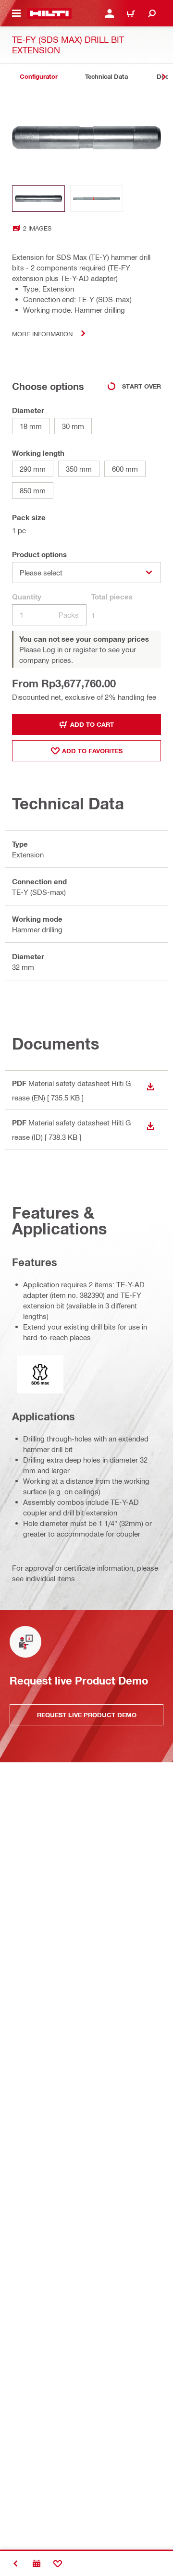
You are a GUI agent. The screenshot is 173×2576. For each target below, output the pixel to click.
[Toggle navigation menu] (16, 13)
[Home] (49, 13)
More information (42, 334)
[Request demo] (37, 2564)
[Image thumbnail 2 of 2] (97, 199)
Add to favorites (92, 751)
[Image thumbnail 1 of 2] (38, 199)
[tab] (38, 77)
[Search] (152, 13)
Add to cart (92, 724)
